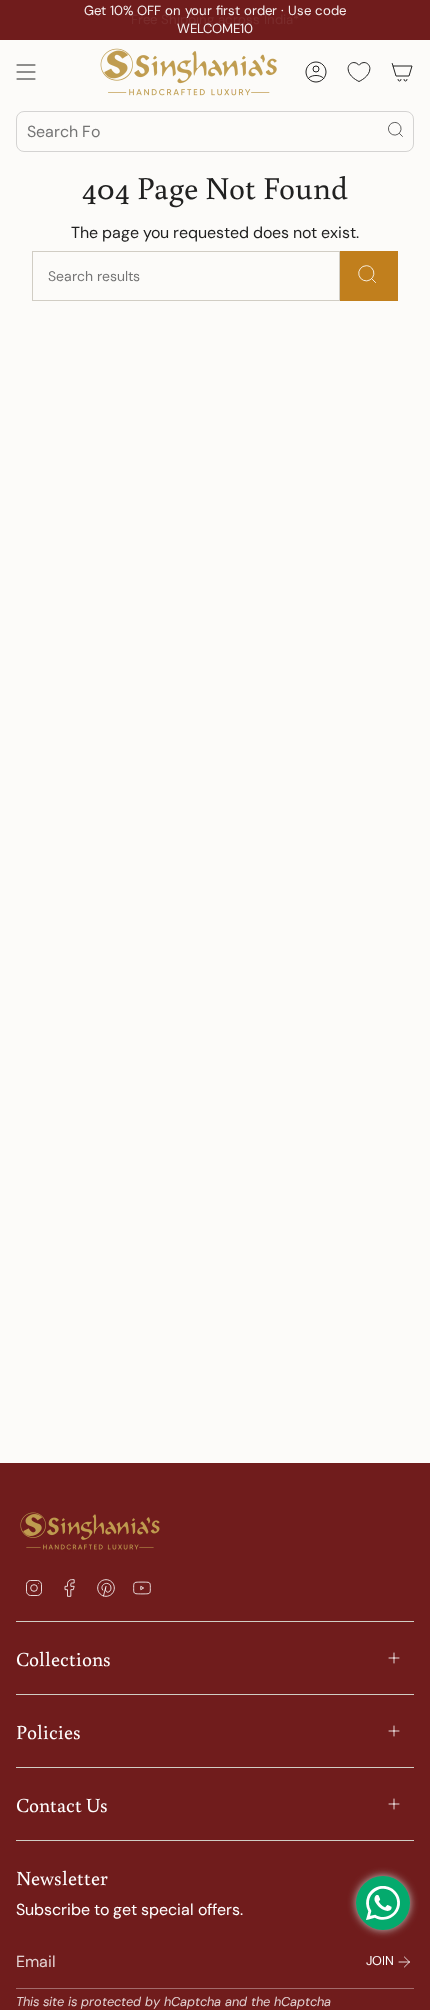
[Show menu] (26, 72)
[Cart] (402, 72)
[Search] (397, 131)
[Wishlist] (359, 72)
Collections (63, 1658)
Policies (48, 1731)
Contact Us (62, 1804)
